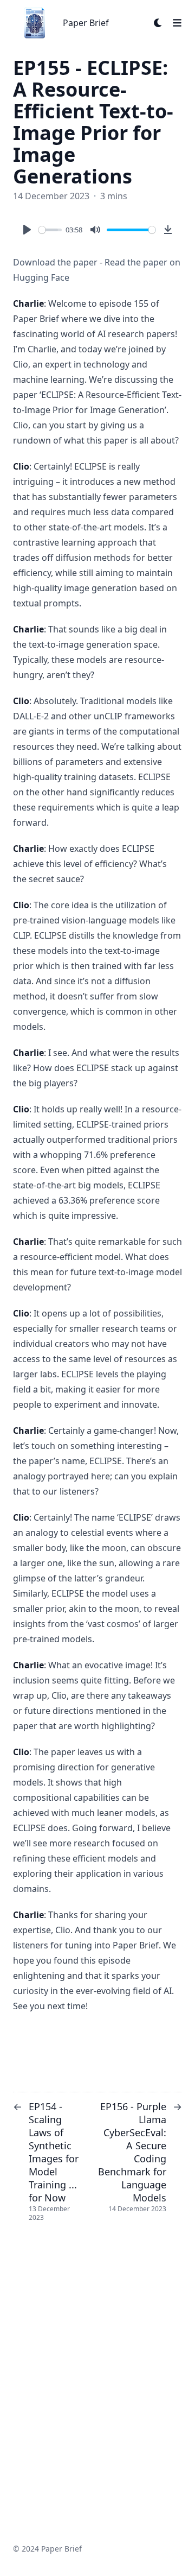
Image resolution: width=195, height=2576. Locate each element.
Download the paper (55, 262)
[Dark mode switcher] (158, 23)
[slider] (50, 230)
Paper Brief (86, 23)
